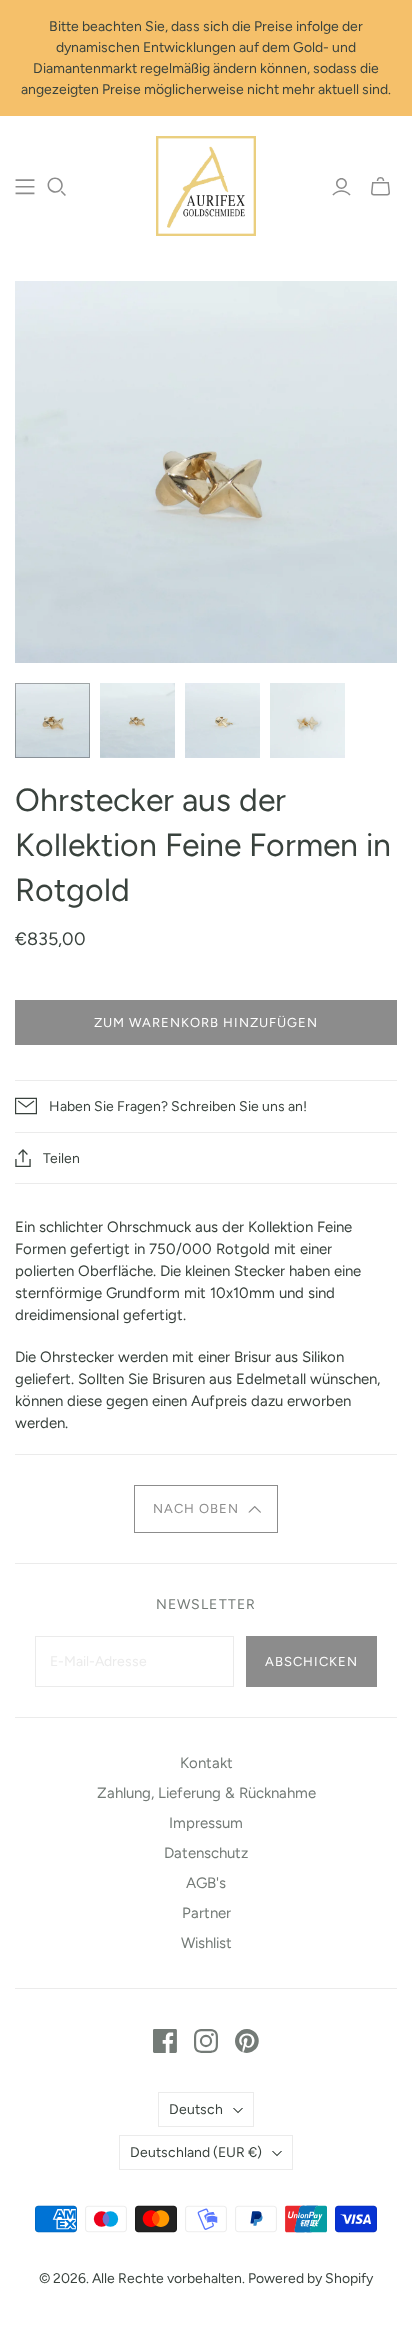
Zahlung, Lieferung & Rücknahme (206, 1793)
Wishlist (206, 1943)
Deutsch (196, 2109)
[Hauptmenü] (25, 187)
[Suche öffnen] (57, 187)
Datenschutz (206, 1853)
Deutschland (196, 2152)
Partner (206, 1913)
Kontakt (206, 1763)
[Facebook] (165, 2041)
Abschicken (311, 1661)
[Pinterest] (247, 2041)
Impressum (206, 1823)
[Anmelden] (341, 187)
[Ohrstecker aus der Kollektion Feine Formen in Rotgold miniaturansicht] (52, 720)
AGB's (206, 1883)
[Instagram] (206, 2041)
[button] (206, 1509)
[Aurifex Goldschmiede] (206, 184)
